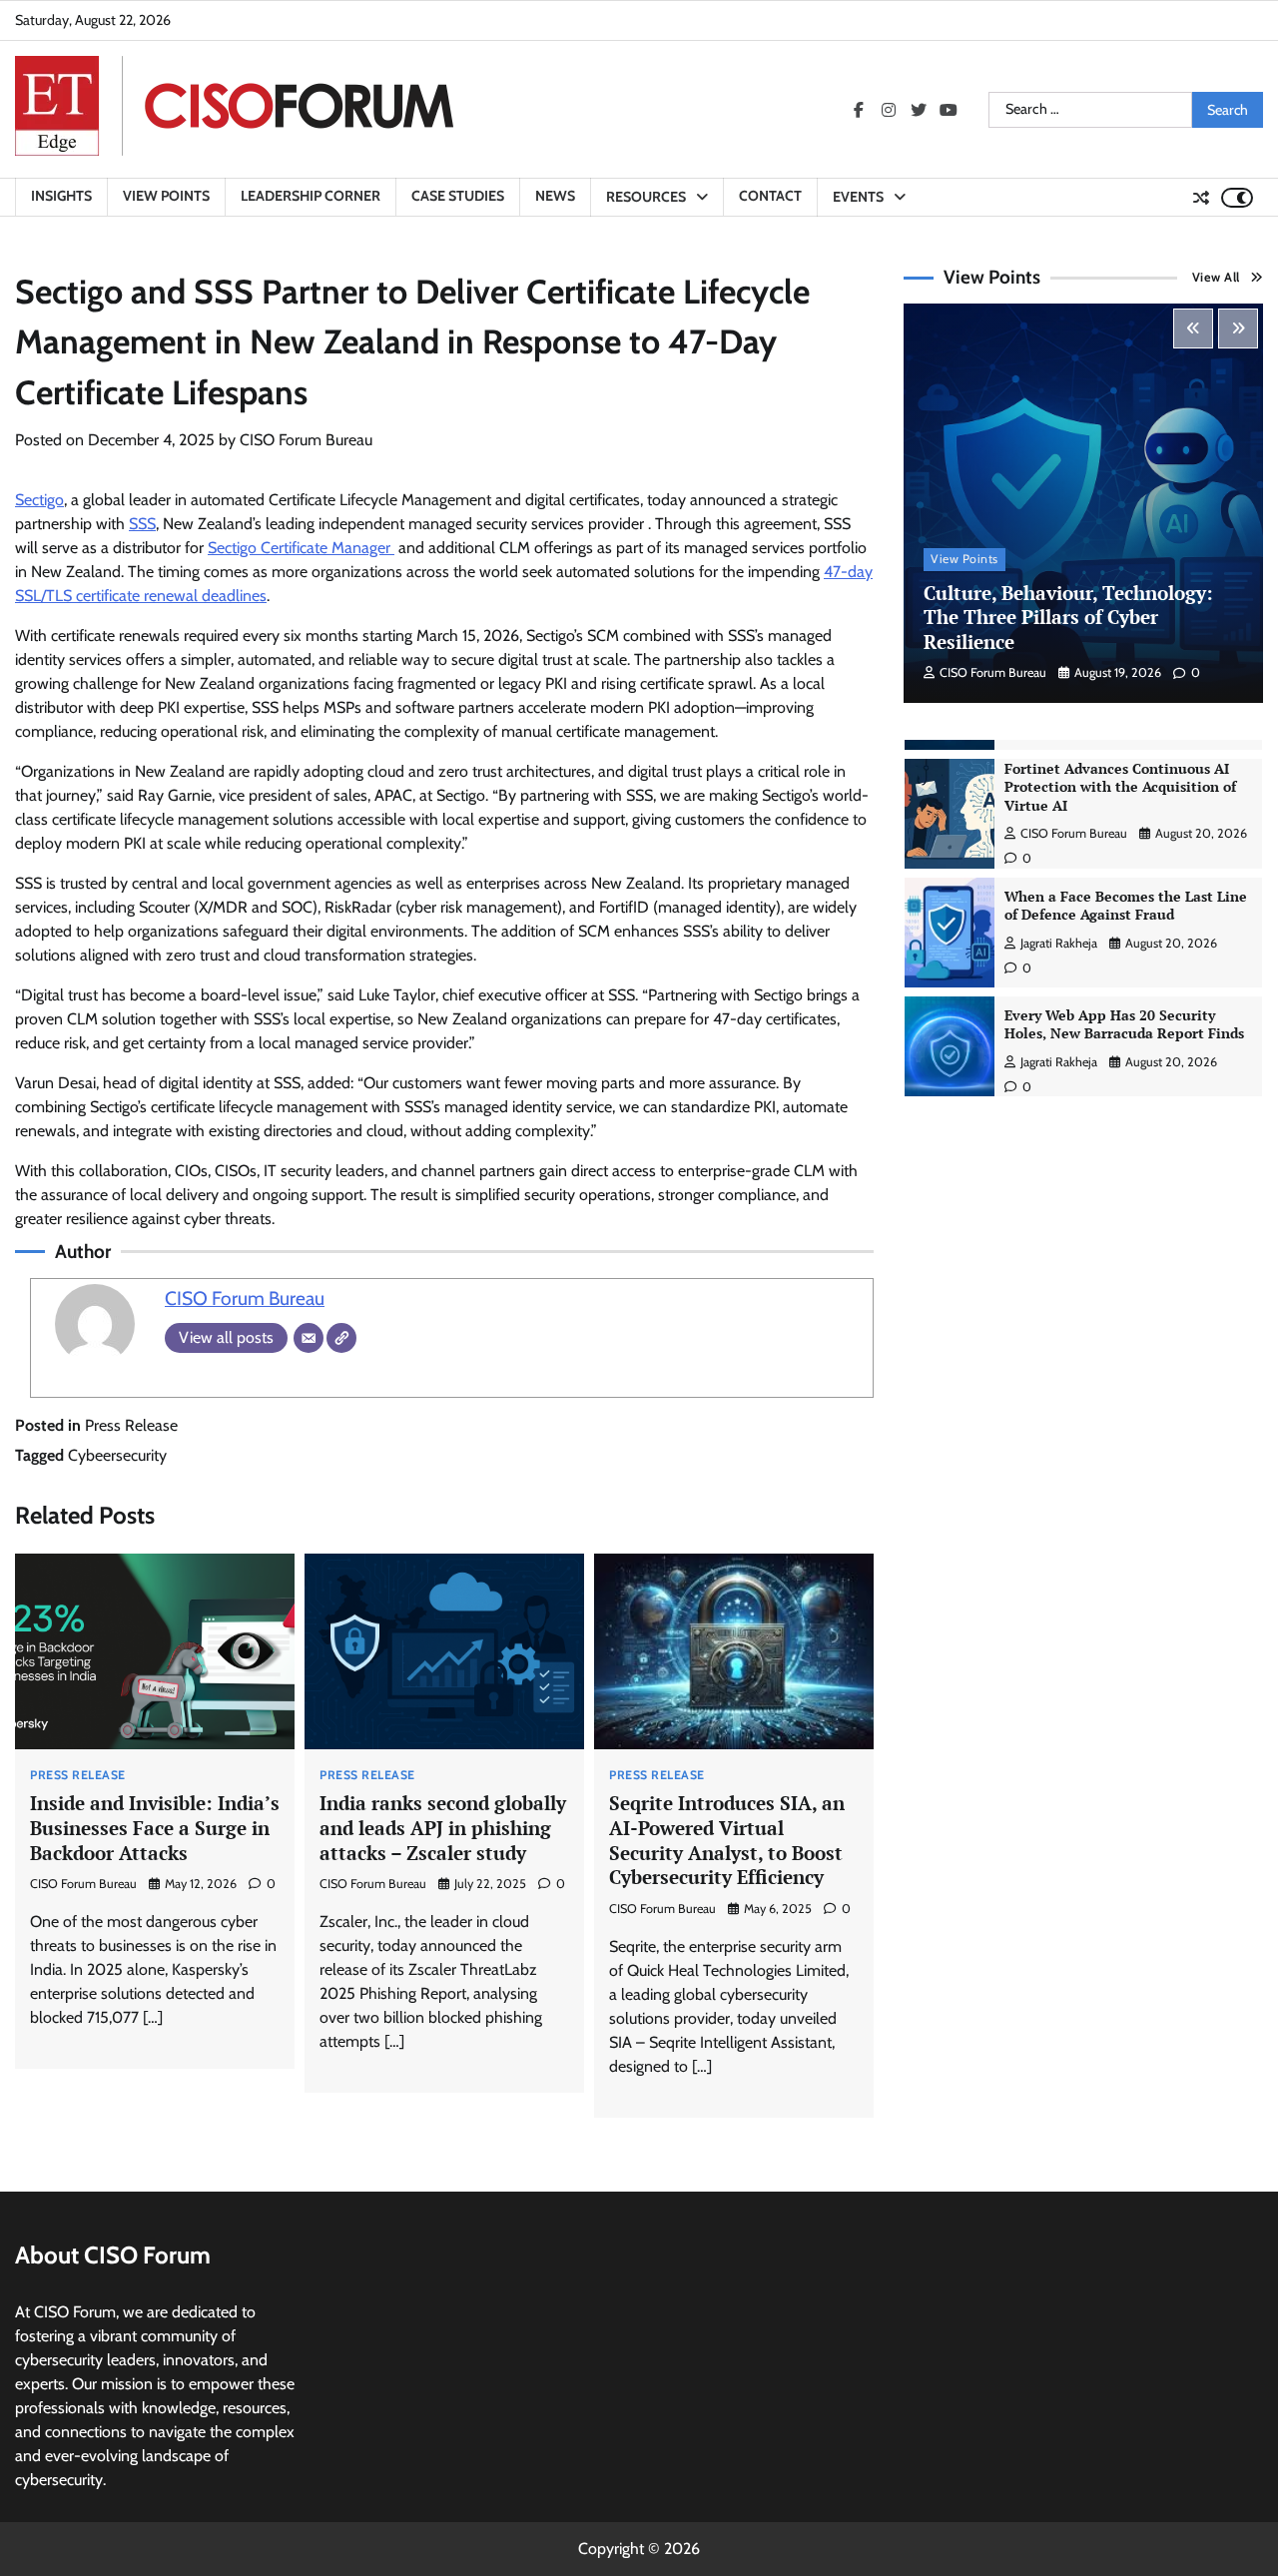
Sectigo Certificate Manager (301, 548)
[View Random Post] (1201, 198)
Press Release (131, 1425)
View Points (166, 196)
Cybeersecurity (117, 1455)
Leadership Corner (311, 196)
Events (858, 197)
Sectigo (39, 500)
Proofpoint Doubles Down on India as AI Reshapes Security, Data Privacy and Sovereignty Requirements (1121, 1035)
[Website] (341, 1338)
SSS (142, 524)
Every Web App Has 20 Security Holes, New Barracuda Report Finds (1124, 909)
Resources (646, 197)
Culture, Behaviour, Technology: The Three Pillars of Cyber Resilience (1068, 617)
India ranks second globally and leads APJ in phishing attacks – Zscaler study (443, 1827)
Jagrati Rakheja (1059, 827)
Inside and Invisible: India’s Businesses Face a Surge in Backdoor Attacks (155, 1827)
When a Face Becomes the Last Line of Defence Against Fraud (1126, 790)
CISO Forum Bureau (306, 440)
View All (1216, 277)
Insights (61, 196)
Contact (770, 196)
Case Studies (458, 196)
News (555, 196)
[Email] (309, 1338)
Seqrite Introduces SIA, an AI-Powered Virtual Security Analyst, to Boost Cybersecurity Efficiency (727, 1840)
